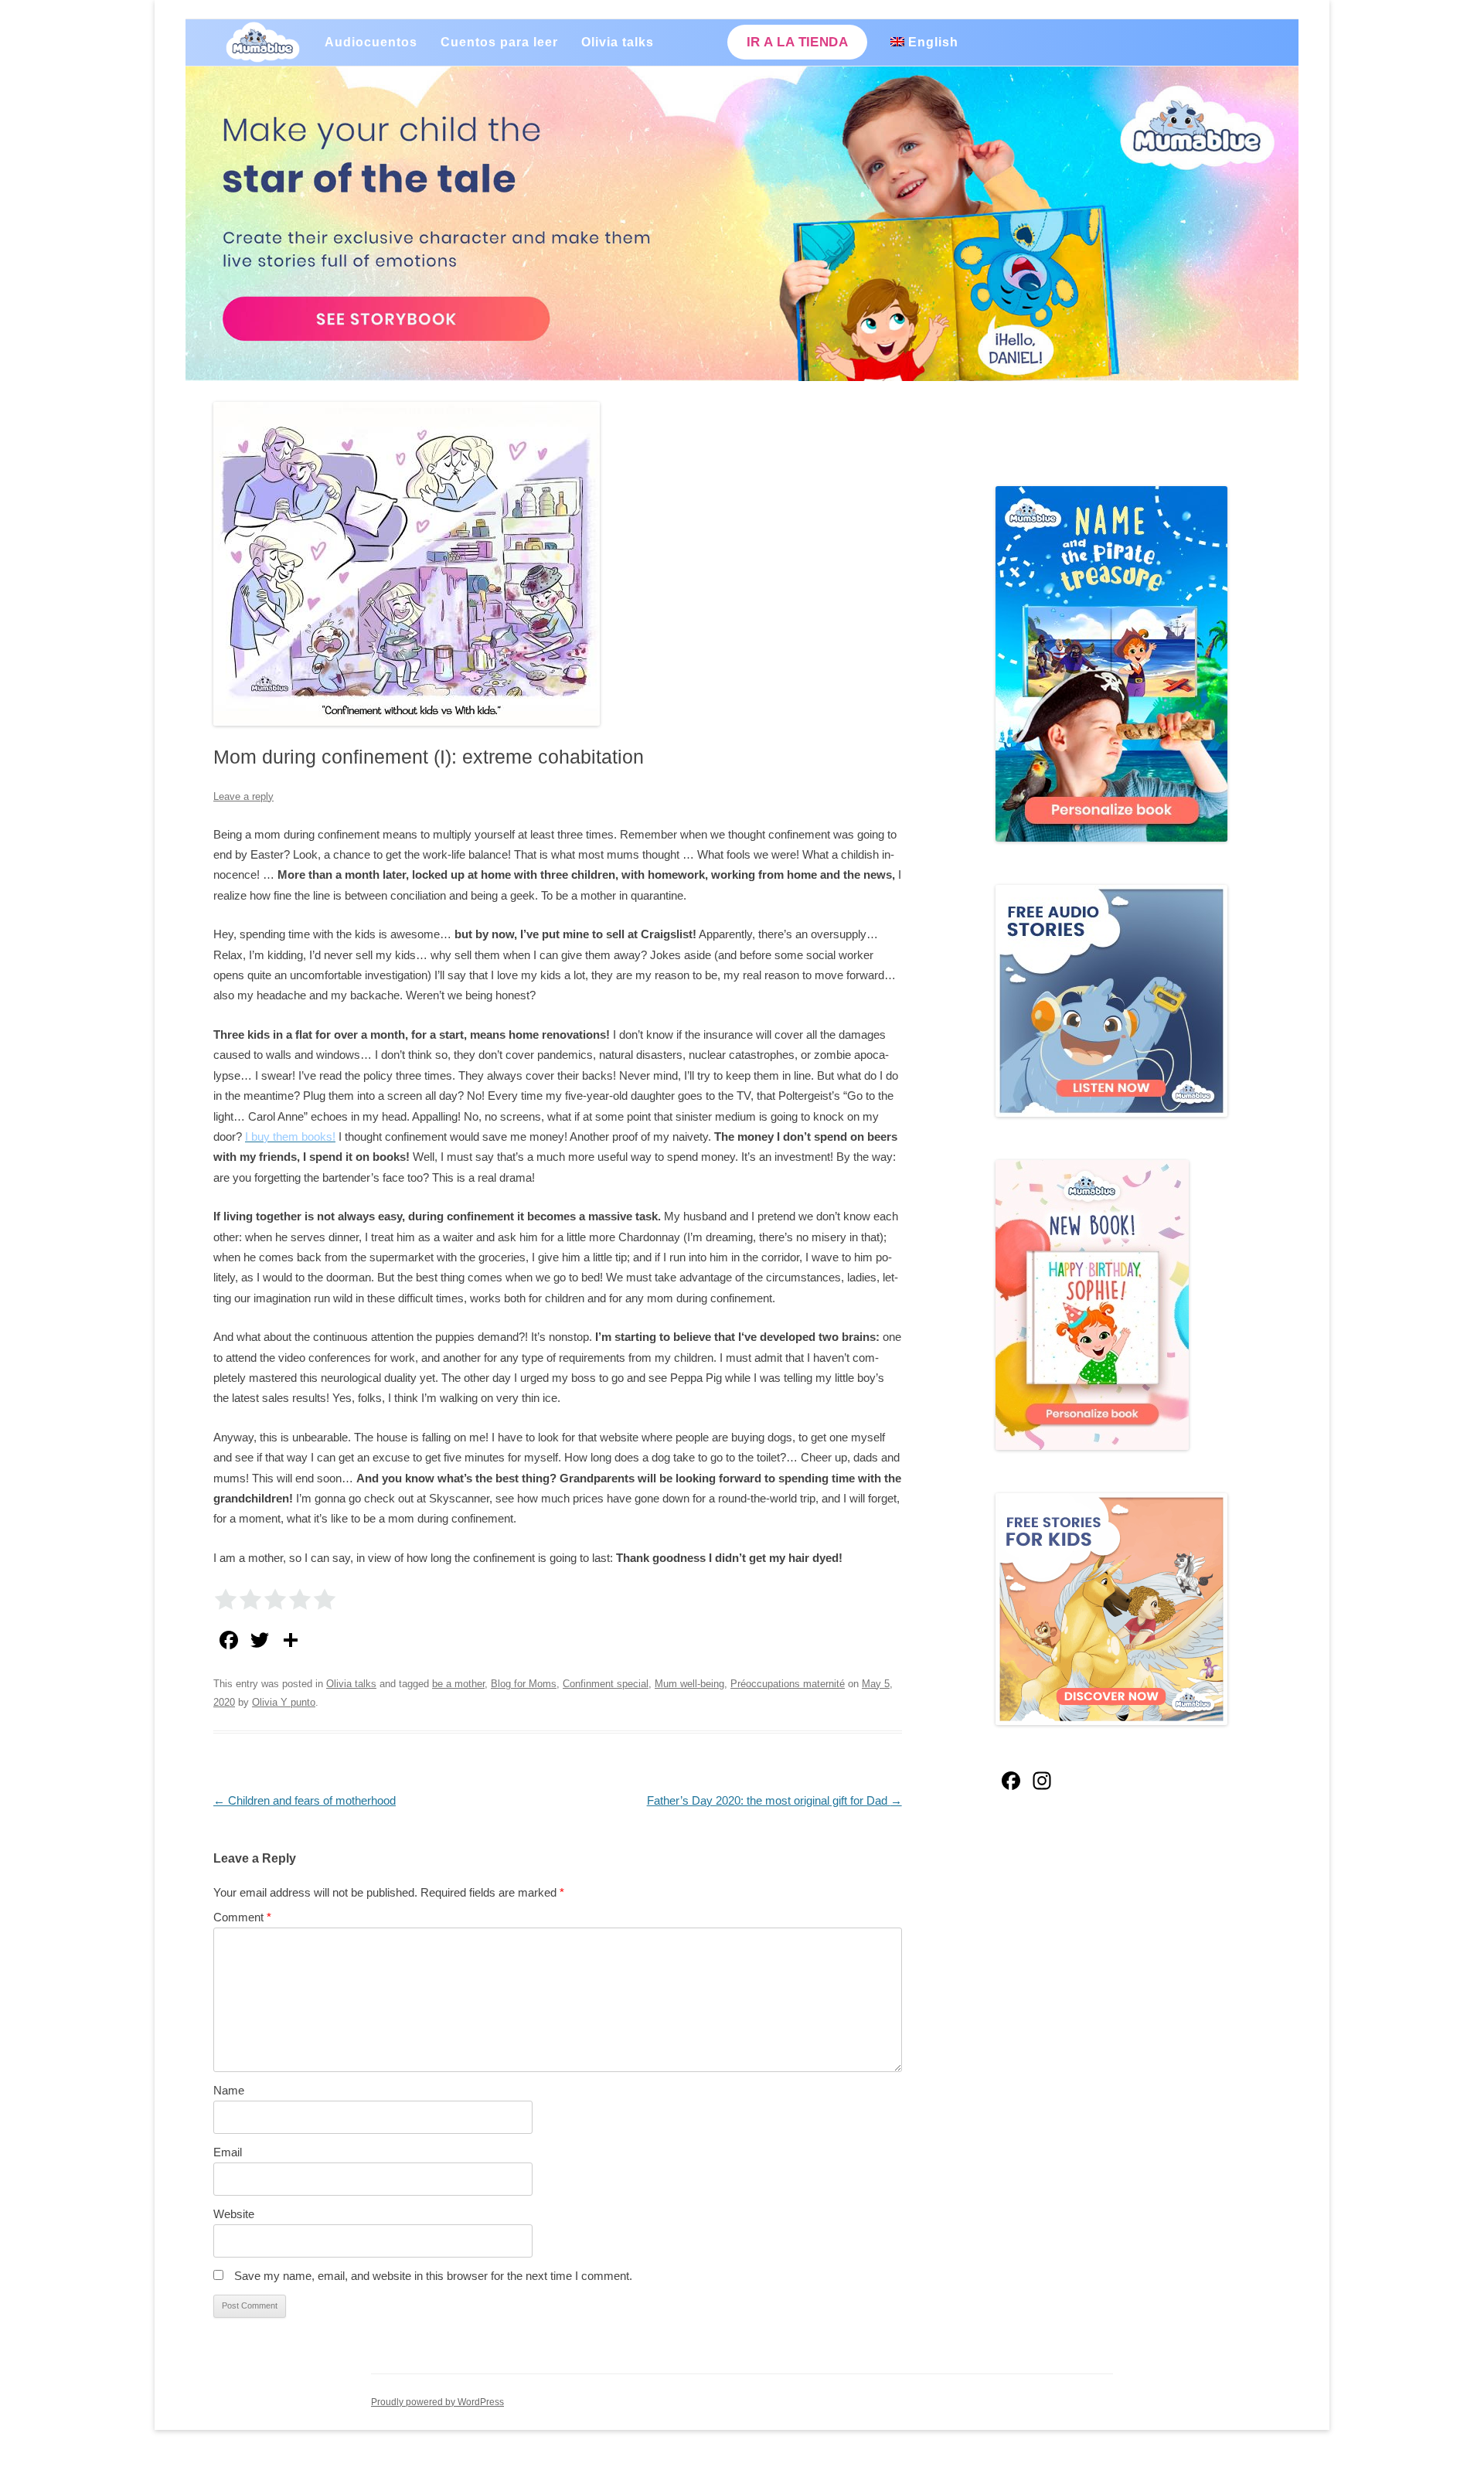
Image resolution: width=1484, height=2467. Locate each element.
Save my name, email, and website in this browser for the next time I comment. (433, 2276)
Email (228, 2152)
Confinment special (606, 1684)
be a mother (458, 1684)
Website (234, 2214)
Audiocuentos (371, 42)
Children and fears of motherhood (305, 1800)
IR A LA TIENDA (797, 42)
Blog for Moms (524, 1684)
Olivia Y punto (284, 1702)
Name (229, 2090)
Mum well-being (689, 1684)
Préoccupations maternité (788, 1684)
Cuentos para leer (499, 42)
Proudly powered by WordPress (437, 2402)
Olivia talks (618, 42)
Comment (242, 1917)
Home (263, 43)
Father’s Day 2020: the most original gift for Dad (774, 1800)
